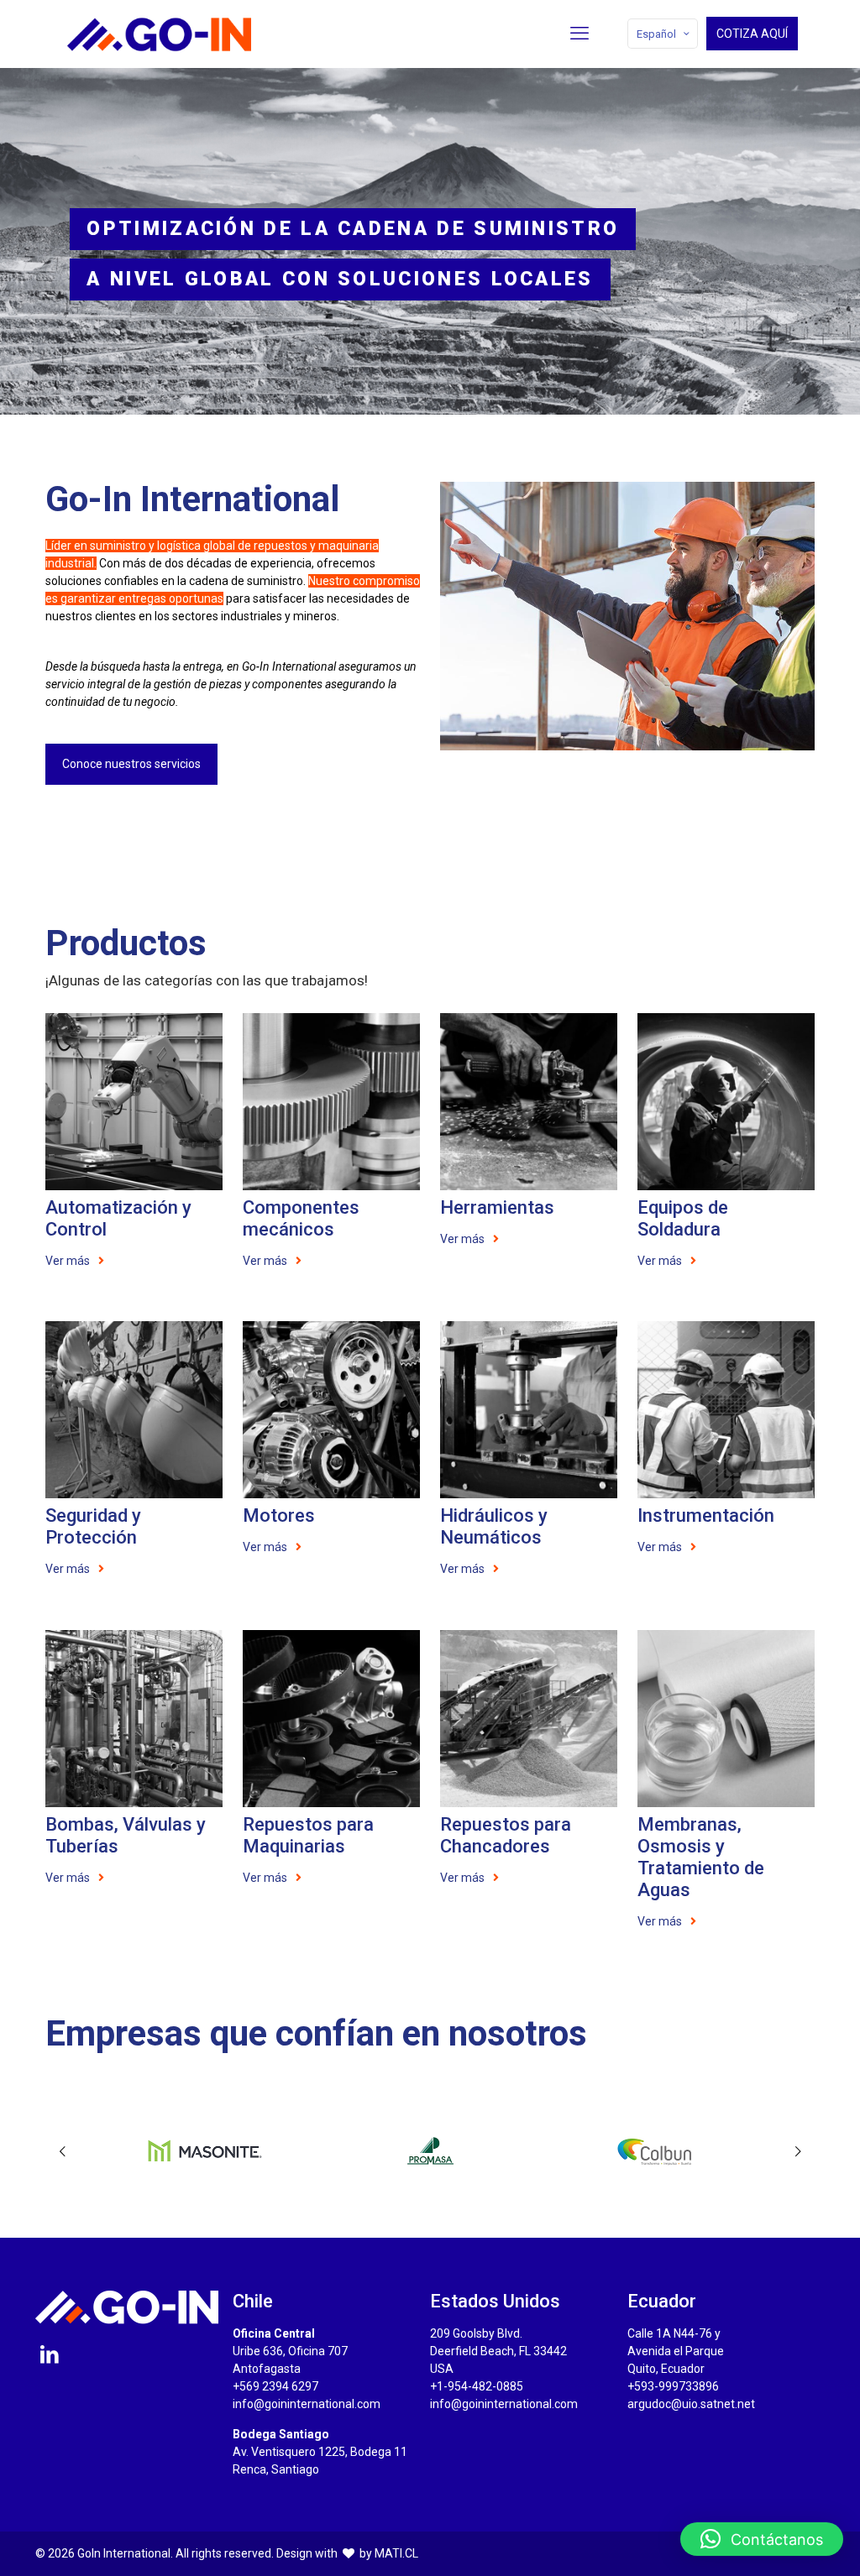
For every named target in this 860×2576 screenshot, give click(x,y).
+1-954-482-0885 (477, 2386)
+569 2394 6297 (275, 2386)
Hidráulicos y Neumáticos (494, 1526)
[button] (762, 2539)
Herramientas (497, 1207)
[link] (134, 1102)
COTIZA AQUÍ (752, 34)
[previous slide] (62, 2151)
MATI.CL (396, 2553)
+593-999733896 (673, 2386)
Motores (279, 1515)
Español (656, 34)
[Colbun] (430, 2151)
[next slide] (798, 2151)
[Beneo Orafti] (656, 2151)
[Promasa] (205, 2151)
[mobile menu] (579, 34)
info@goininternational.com (307, 2404)
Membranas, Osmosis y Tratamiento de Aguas (701, 1857)
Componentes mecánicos (301, 1218)
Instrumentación (706, 1515)
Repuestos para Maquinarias (308, 1835)
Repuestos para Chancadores (506, 1835)
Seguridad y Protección (93, 1526)
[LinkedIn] (50, 2354)
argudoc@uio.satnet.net (691, 2404)
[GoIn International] (159, 34)
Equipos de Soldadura (683, 1218)
